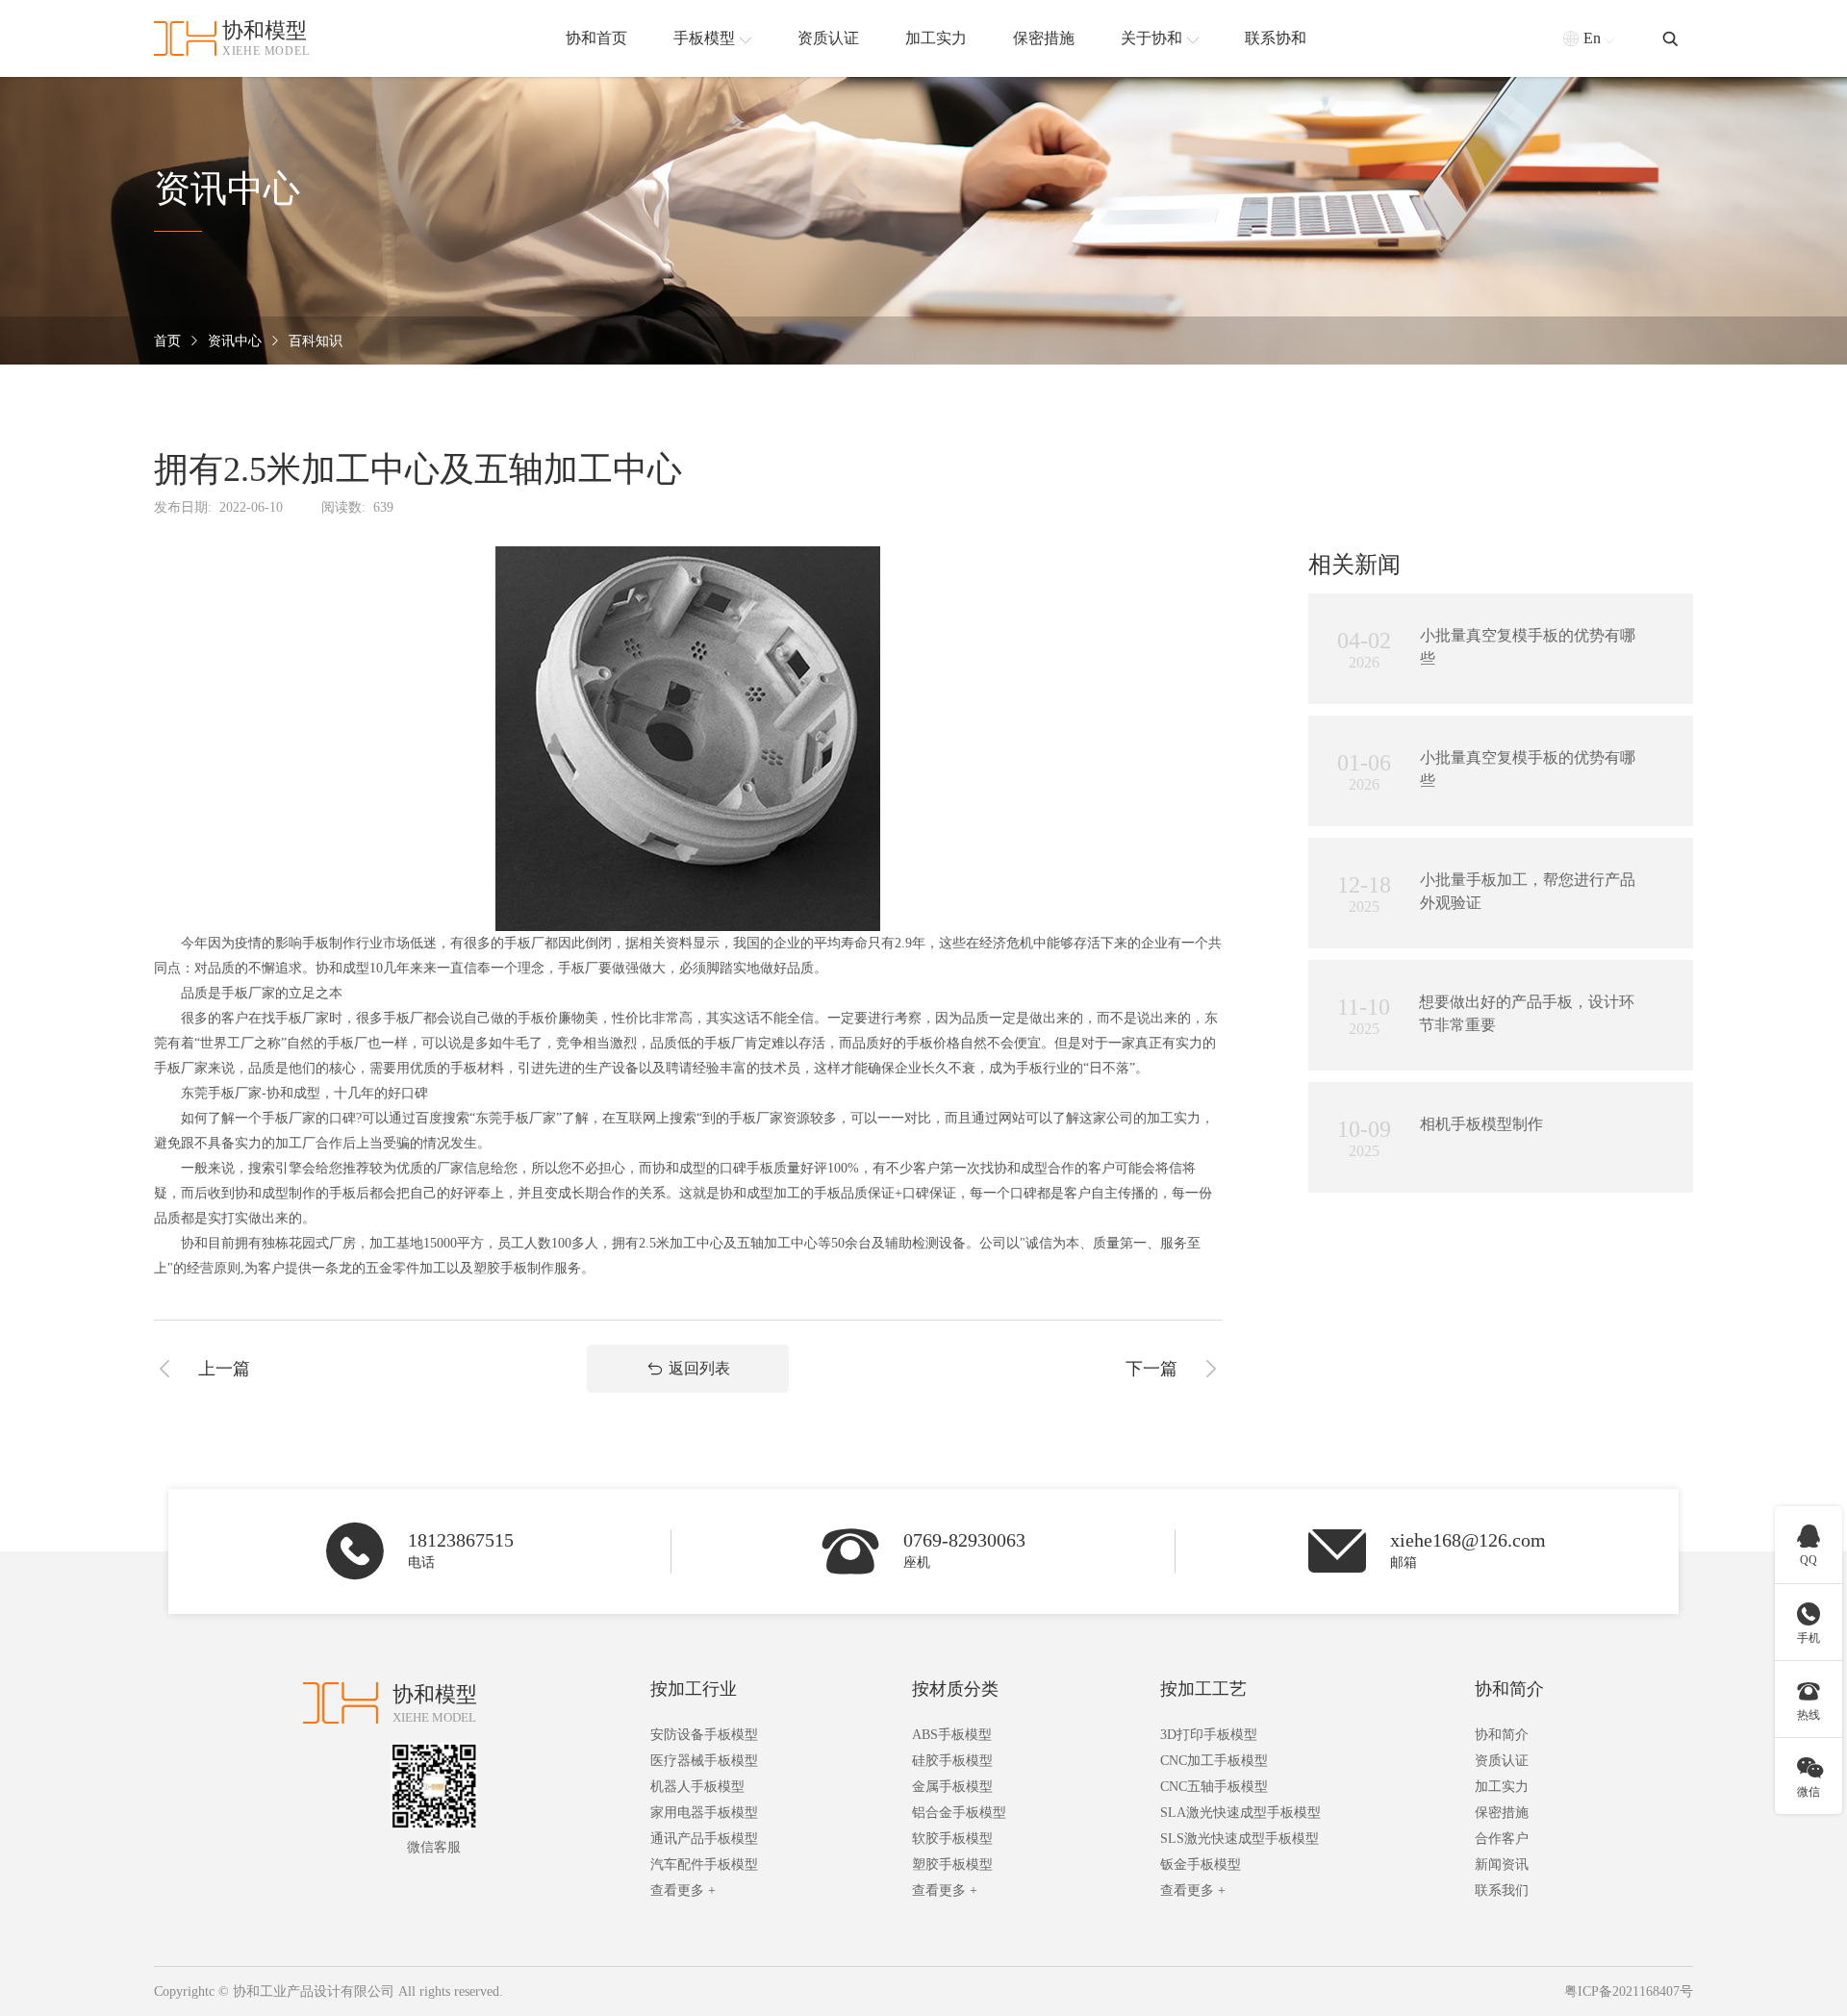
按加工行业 (694, 1689)
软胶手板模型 (952, 1839)
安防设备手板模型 (704, 1735)
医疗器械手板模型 (704, 1761)
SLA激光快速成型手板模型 (1240, 1813)
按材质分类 (955, 1689)
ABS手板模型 (952, 1735)
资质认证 (1502, 1761)
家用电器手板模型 (704, 1813)
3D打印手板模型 (1209, 1735)
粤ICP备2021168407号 (1629, 1991)
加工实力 (1502, 1787)
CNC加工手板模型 (1214, 1761)
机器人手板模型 (697, 1787)
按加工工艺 (1203, 1689)
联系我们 (1502, 1890)
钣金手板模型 (1201, 1865)
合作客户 (1502, 1839)
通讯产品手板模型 (704, 1839)
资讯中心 (235, 341)
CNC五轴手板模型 (1214, 1787)
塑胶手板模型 (952, 1865)
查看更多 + (683, 1890)
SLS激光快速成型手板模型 (1240, 1839)
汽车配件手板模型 (704, 1865)
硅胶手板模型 (952, 1761)
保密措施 (1502, 1813)
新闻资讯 (1502, 1865)
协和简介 (1509, 1689)
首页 (167, 341)
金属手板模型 (952, 1787)
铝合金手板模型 (959, 1813)
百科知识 (316, 341)
